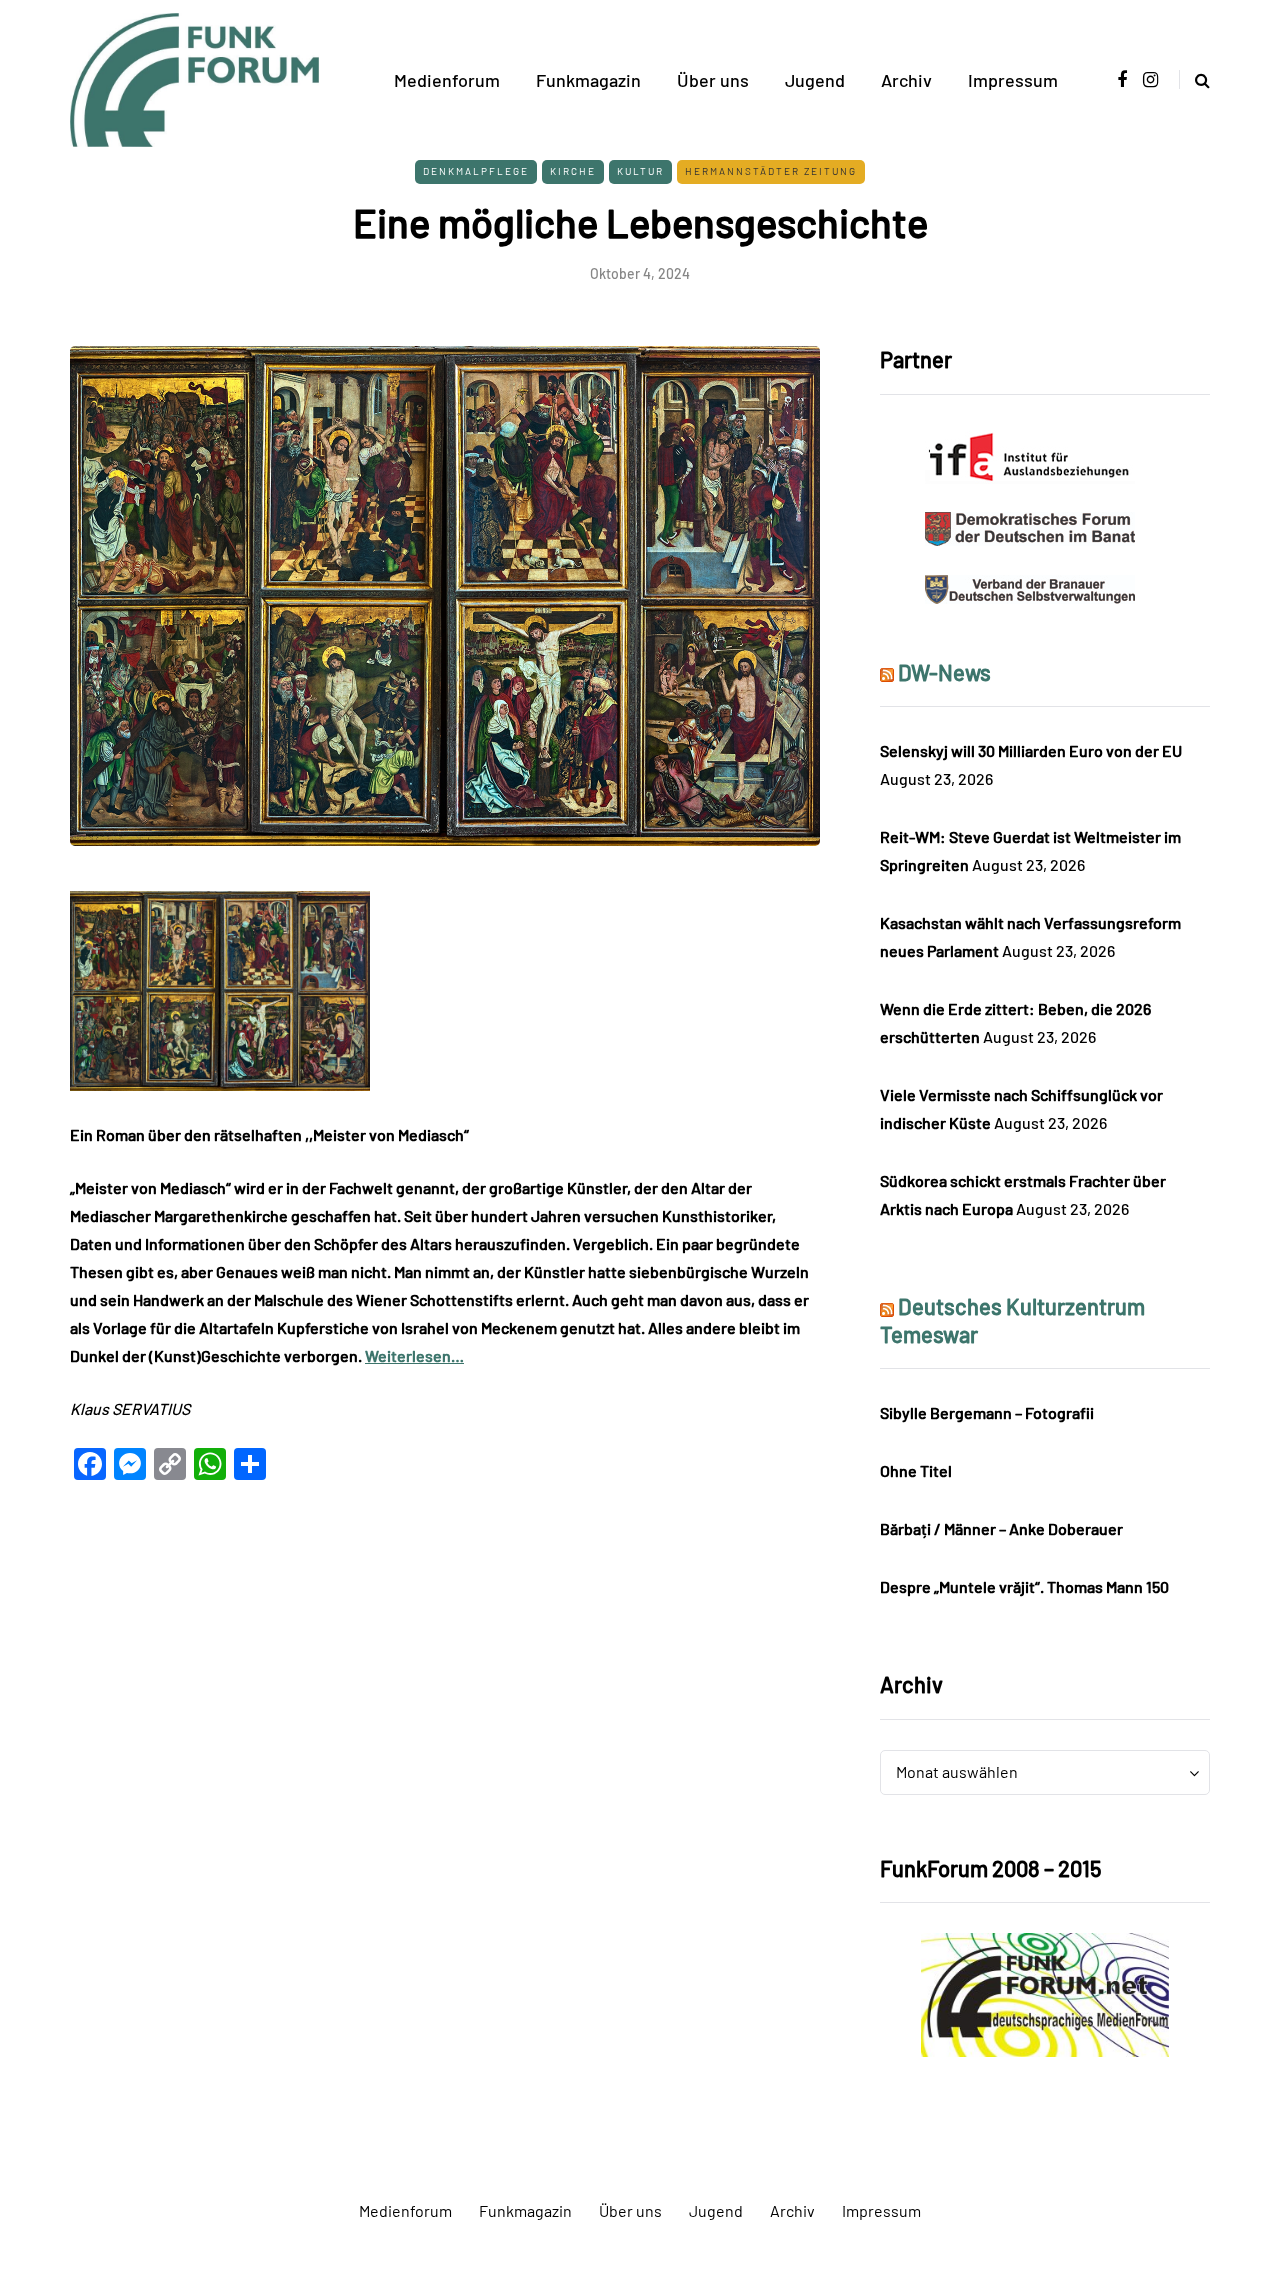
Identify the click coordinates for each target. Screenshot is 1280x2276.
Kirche (573, 171)
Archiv (906, 80)
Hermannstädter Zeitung (771, 171)
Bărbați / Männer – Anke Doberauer (1001, 1528)
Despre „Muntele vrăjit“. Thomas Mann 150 (1024, 1586)
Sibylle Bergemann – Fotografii (987, 1412)
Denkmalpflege (476, 171)
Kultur (640, 171)
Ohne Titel (916, 1470)
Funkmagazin (588, 80)
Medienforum (447, 80)
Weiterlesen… (414, 1355)
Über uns (713, 80)
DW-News (944, 672)
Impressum (1013, 80)
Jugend (815, 80)
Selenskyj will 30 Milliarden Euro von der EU (1031, 750)
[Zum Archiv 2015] (1045, 1992)
